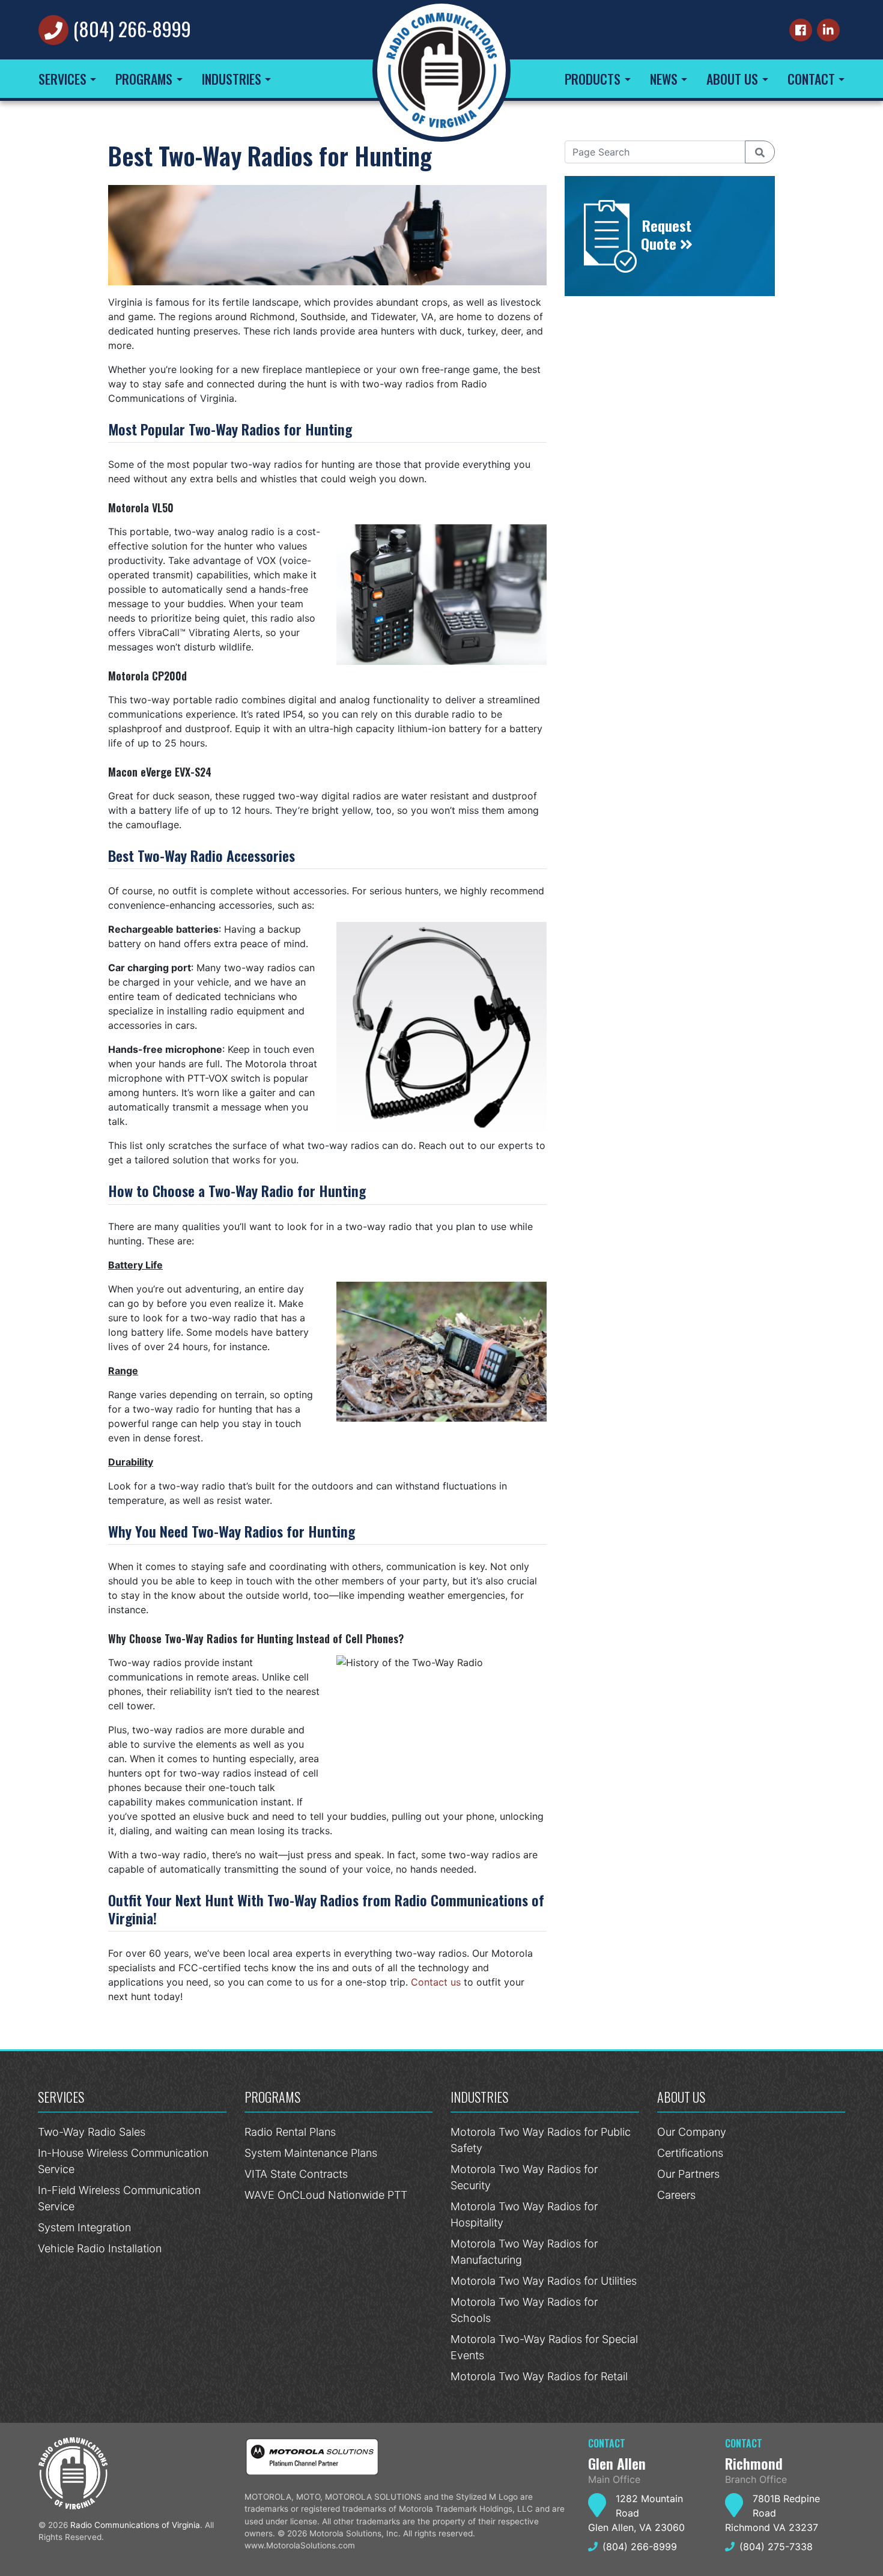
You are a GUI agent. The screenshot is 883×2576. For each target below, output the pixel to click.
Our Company (692, 2132)
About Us (732, 79)
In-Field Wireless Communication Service (119, 2198)
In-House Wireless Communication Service (123, 2161)
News (664, 79)
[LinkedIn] (828, 30)
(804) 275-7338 (776, 2547)
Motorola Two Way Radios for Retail (539, 2376)
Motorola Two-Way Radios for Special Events (544, 2347)
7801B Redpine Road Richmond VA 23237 (772, 2513)
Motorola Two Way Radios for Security (524, 2177)
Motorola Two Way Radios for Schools (524, 2310)
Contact (811, 79)
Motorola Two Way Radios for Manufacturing (524, 2252)
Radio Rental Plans (290, 2132)
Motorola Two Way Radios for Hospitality (524, 2214)
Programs (144, 79)
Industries (232, 79)
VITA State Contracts (296, 2174)
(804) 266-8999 (132, 29)
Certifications (690, 2153)
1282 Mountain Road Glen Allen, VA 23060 (636, 2513)
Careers (676, 2195)
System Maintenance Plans (311, 2153)
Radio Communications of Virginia (135, 2525)
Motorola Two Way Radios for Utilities (544, 2281)
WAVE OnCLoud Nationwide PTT (326, 2195)
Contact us (436, 1982)
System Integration (84, 2227)
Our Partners (688, 2174)
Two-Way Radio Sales (92, 2132)
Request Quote (666, 234)
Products (593, 79)
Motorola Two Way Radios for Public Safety (541, 2140)
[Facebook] (801, 30)
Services (62, 79)
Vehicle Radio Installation (100, 2248)
